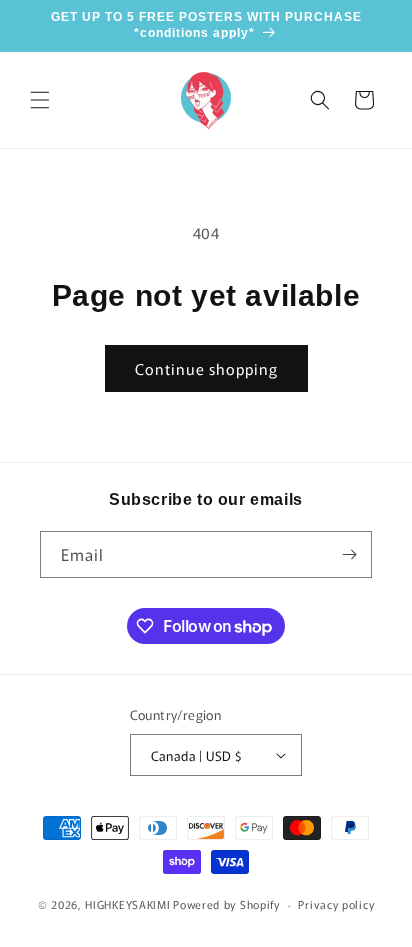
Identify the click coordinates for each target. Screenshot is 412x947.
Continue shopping (206, 368)
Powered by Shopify (226, 904)
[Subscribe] (349, 554)
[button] (40, 100)
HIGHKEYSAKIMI (127, 904)
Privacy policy (336, 904)
